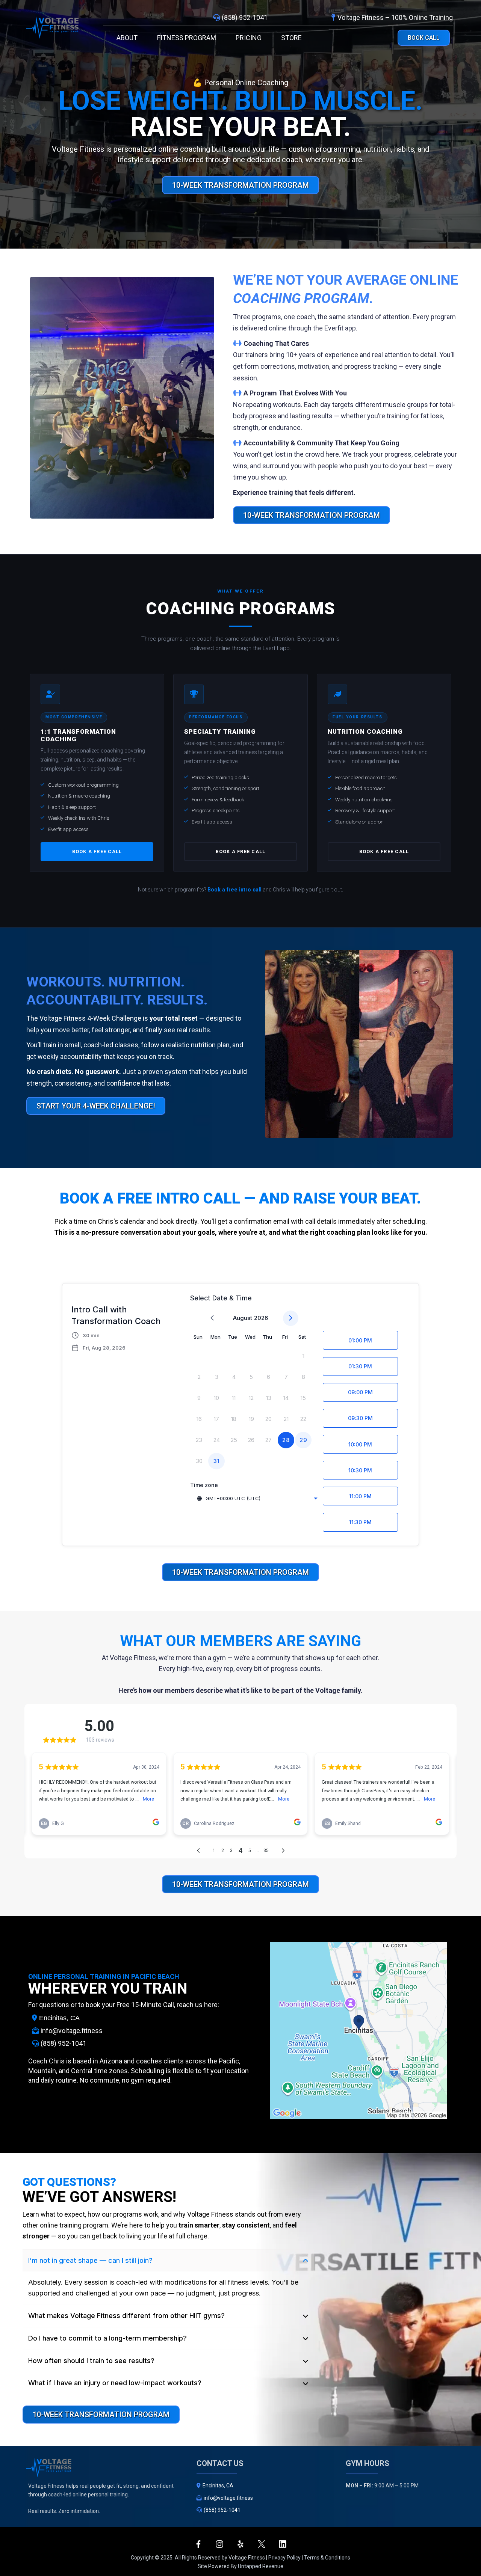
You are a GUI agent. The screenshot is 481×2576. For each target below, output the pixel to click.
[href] (358, 2031)
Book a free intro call (234, 890)
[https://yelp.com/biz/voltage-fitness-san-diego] (240, 2544)
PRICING (249, 38)
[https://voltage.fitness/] (52, 28)
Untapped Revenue (261, 2566)
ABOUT (127, 38)
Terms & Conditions (327, 2558)
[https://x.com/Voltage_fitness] (262, 2544)
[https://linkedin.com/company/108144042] (283, 2544)
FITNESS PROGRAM (187, 38)
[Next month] (291, 1318)
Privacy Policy (284, 2558)
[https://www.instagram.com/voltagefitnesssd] (219, 2544)
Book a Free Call (97, 851)
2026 (261, 1318)
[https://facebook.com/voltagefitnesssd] (198, 2544)
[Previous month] (212, 1318)
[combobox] (257, 1498)
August (243, 1318)
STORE (291, 38)
